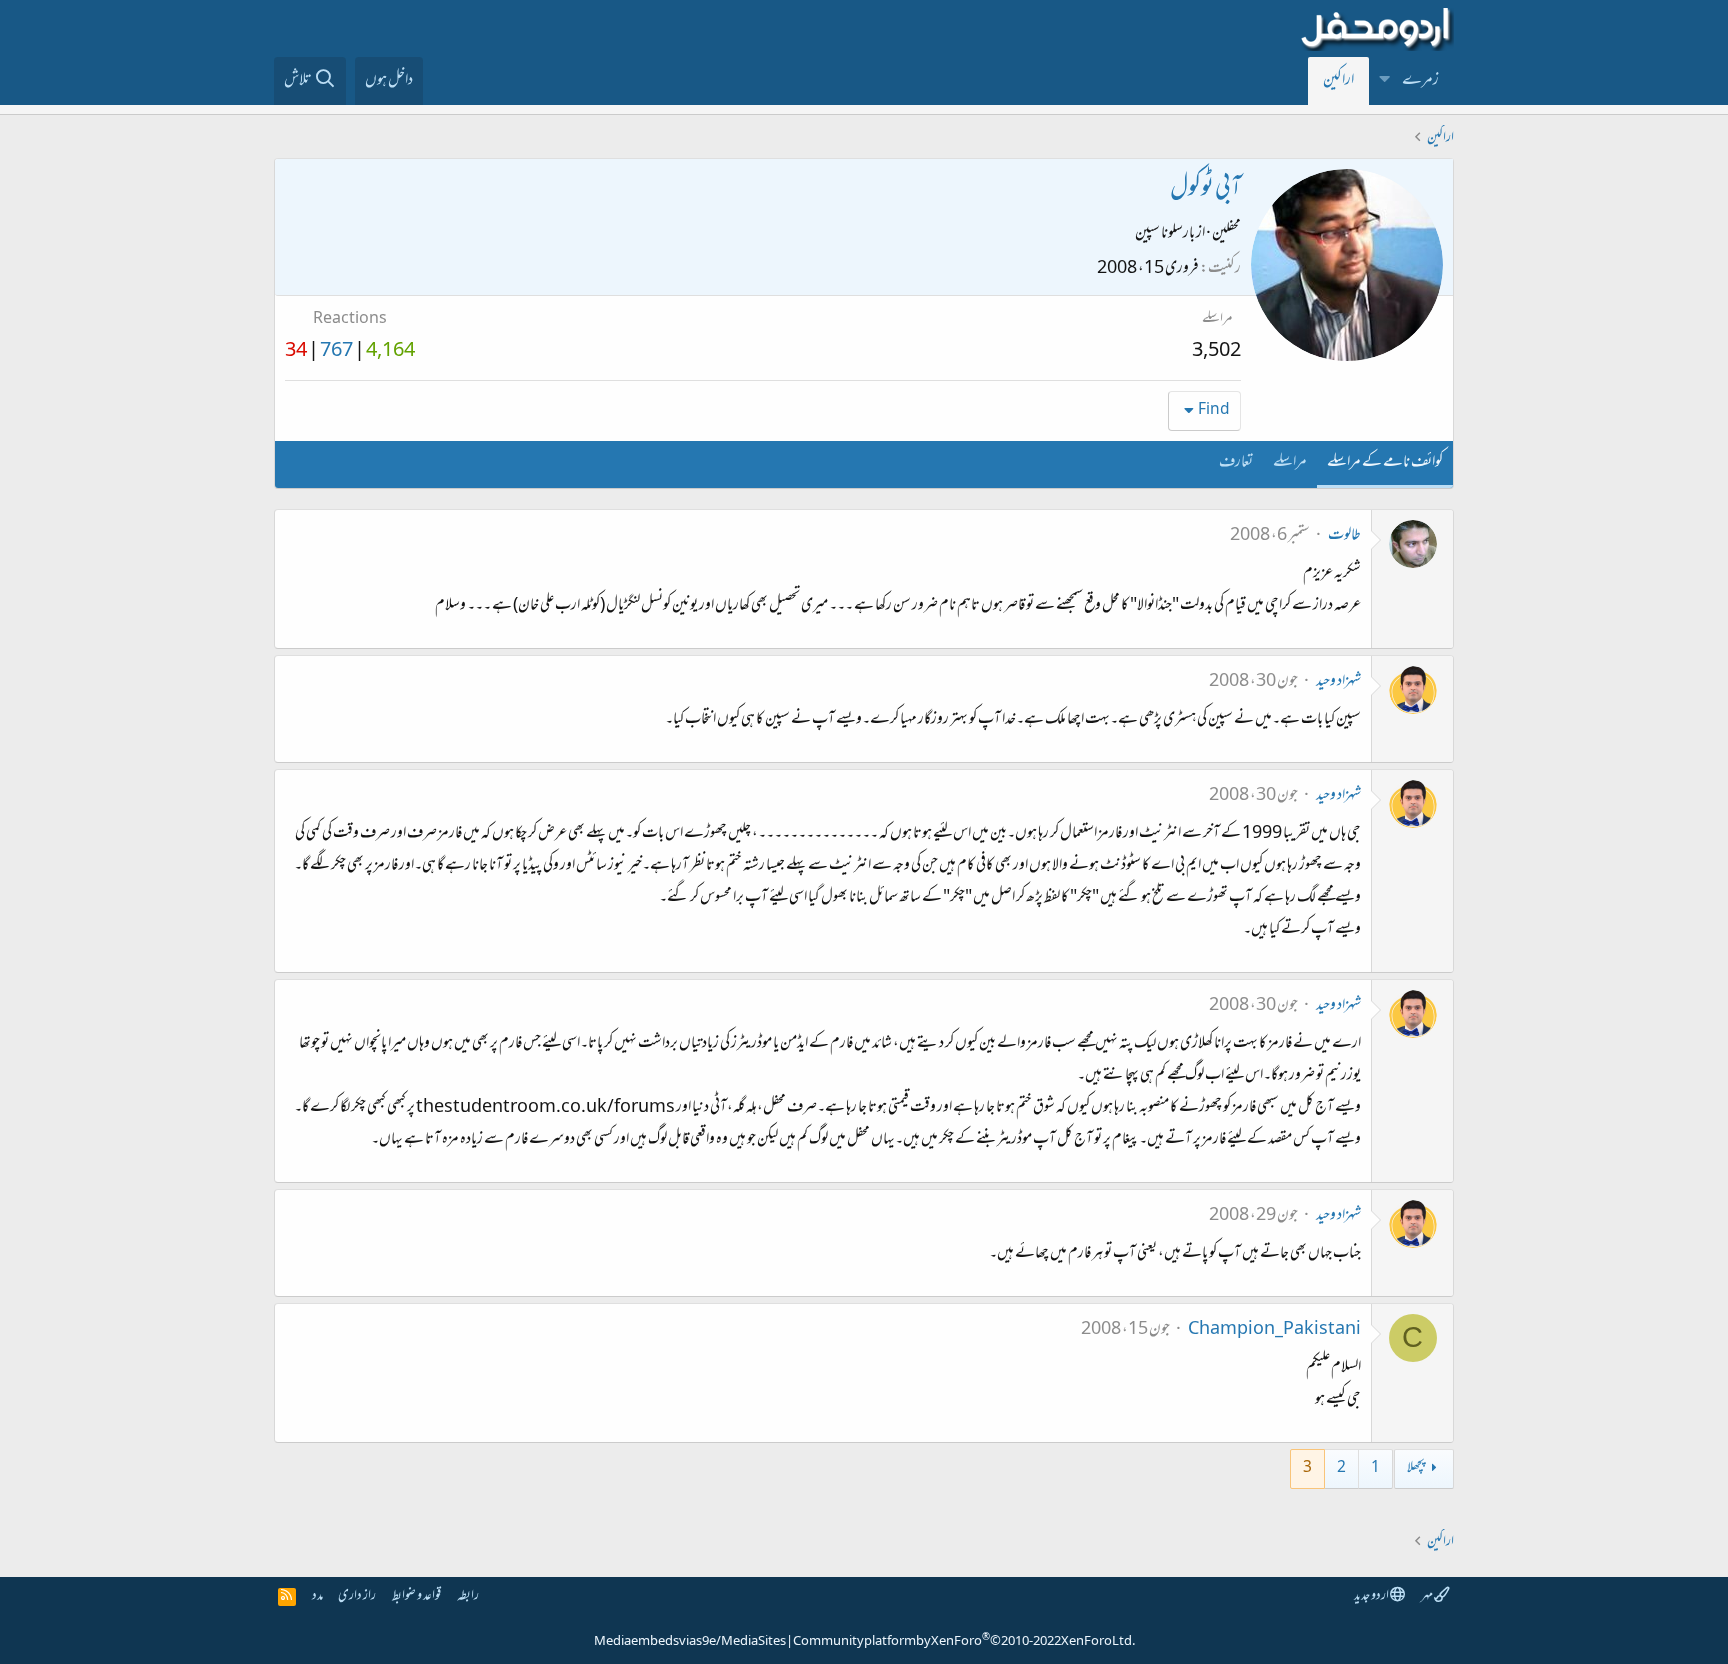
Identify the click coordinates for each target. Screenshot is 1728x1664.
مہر (1427, 1596)
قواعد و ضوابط (416, 1596)
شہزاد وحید (1338, 682)
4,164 (390, 352)
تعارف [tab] (1236, 463)
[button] (1385, 81)
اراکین (1338, 81)
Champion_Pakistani (1274, 1330)
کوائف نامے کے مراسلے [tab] (1385, 463)
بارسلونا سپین (1165, 234)
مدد (317, 1596)
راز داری (357, 1596)
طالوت (1344, 536)
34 (296, 352)
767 (336, 352)
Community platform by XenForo (964, 1642)
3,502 (1216, 352)
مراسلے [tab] (1290, 463)
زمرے (1420, 81)
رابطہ (468, 1596)
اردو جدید (1372, 1596)
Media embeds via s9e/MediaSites (690, 1642)
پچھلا (1416, 1468)
